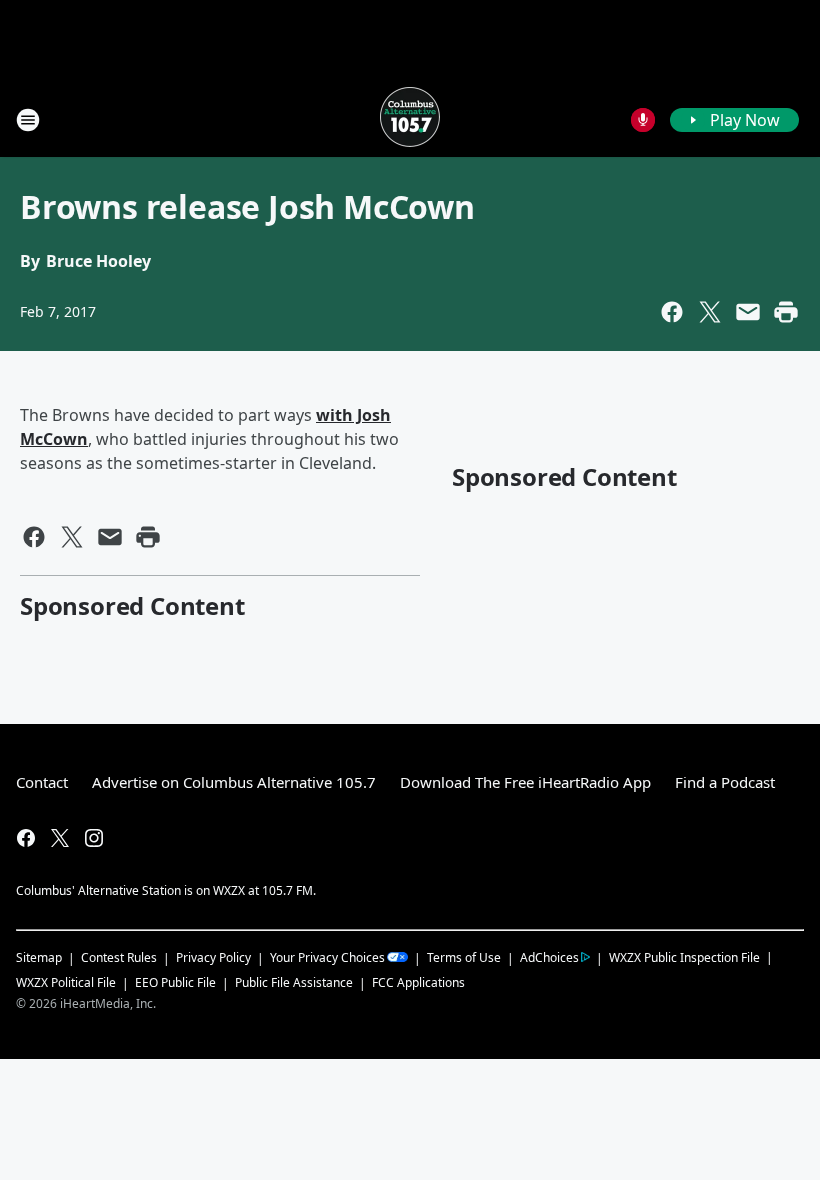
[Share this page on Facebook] (672, 312)
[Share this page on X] (710, 312)
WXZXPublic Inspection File (684, 957)
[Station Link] (410, 119)
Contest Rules (119, 957)
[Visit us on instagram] (94, 838)
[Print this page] (786, 312)
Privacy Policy (213, 957)
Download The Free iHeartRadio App (525, 782)
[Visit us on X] (60, 838)
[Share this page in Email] (748, 312)
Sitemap (39, 957)
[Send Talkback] (643, 120)
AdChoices (549, 957)
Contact (42, 782)
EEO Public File (175, 982)
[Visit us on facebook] (26, 838)
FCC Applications (418, 982)
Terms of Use (464, 957)
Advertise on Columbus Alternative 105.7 (234, 782)
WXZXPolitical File (66, 982)
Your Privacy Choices (327, 957)
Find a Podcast (725, 782)
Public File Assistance (294, 982)
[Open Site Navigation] (28, 120)
